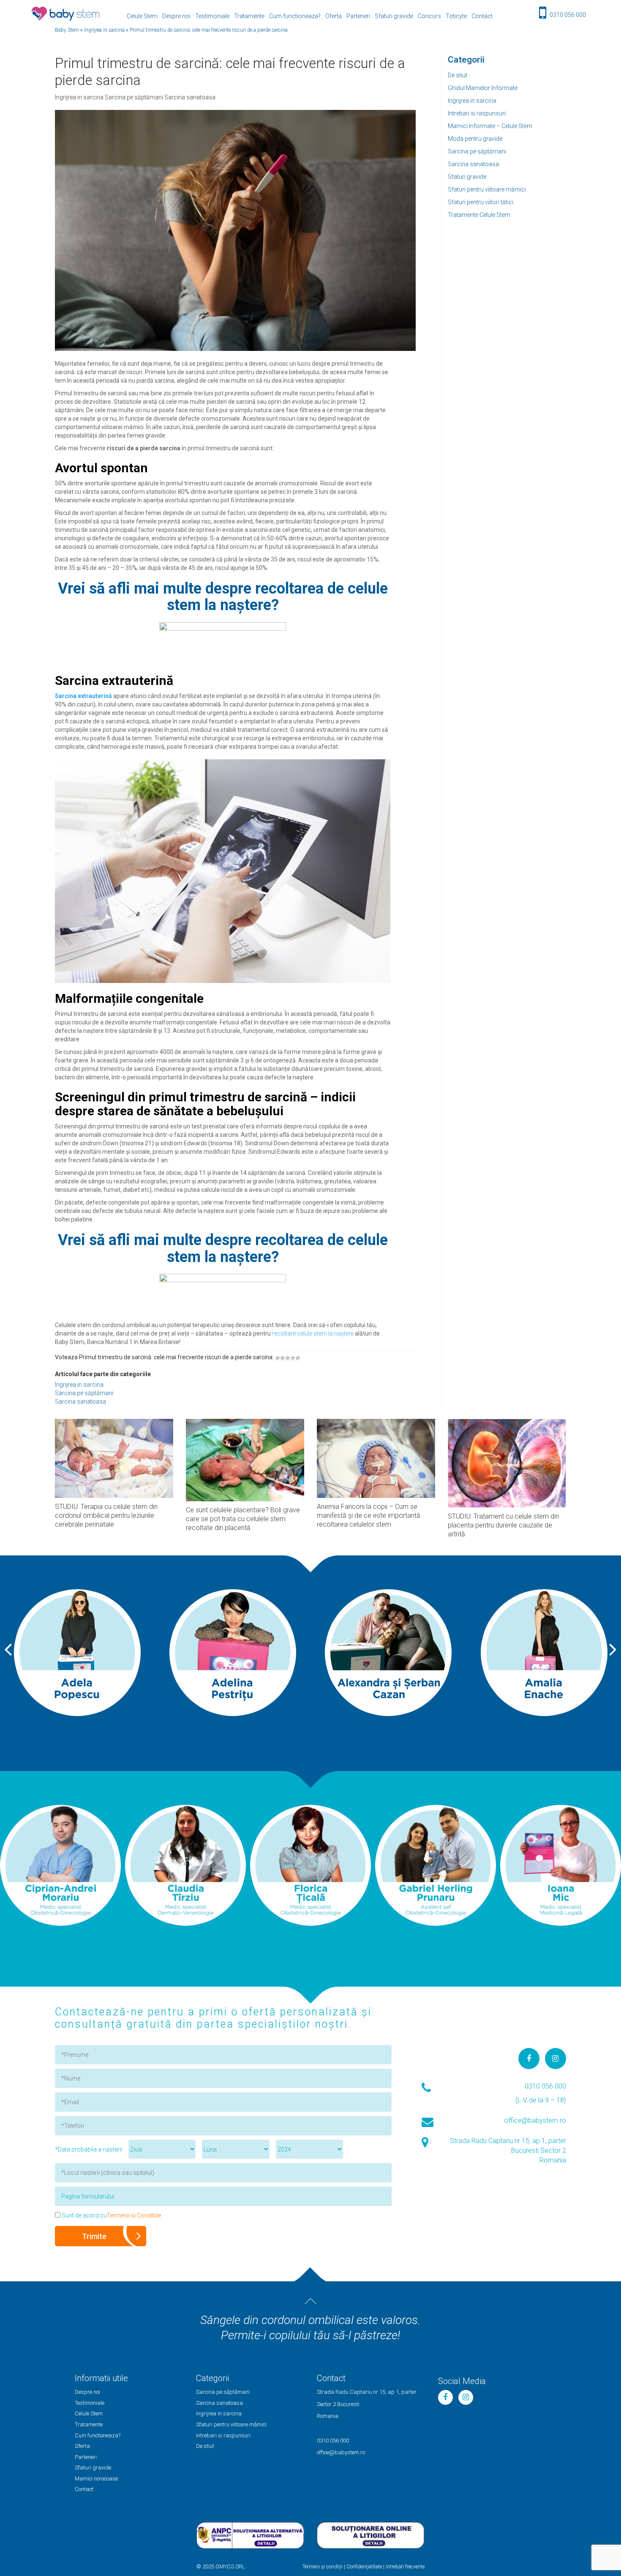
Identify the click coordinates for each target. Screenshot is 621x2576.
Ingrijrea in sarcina (472, 101)
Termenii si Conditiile (134, 2215)
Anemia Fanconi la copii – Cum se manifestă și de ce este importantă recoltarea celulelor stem (369, 1515)
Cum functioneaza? (295, 16)
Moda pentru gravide (475, 139)
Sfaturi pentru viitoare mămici (487, 189)
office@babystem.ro (535, 2120)
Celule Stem (142, 16)
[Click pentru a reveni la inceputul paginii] (310, 2301)
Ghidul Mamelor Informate (483, 88)
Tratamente (249, 16)
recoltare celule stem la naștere (313, 1333)
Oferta (334, 16)
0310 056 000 (568, 15)
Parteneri (358, 16)
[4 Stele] (293, 1358)
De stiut (458, 75)
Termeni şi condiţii (323, 2567)
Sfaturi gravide (394, 16)
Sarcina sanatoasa (473, 164)
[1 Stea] (278, 1358)
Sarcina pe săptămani (477, 151)
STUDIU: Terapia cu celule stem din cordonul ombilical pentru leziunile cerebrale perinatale (106, 1515)
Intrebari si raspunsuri (477, 113)
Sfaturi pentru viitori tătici (481, 202)
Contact (482, 16)
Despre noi (176, 16)
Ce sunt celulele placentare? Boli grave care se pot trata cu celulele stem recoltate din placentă (243, 1519)
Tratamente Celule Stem (479, 215)
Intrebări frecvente (405, 2567)
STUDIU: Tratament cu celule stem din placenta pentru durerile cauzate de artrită (503, 1525)
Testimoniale (212, 16)
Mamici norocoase (96, 2479)
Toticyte (456, 16)
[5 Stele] (298, 1358)
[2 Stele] (283, 1358)
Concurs (429, 16)
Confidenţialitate (364, 2567)
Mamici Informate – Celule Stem (490, 126)
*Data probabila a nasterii (89, 2149)
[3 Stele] (288, 1358)
